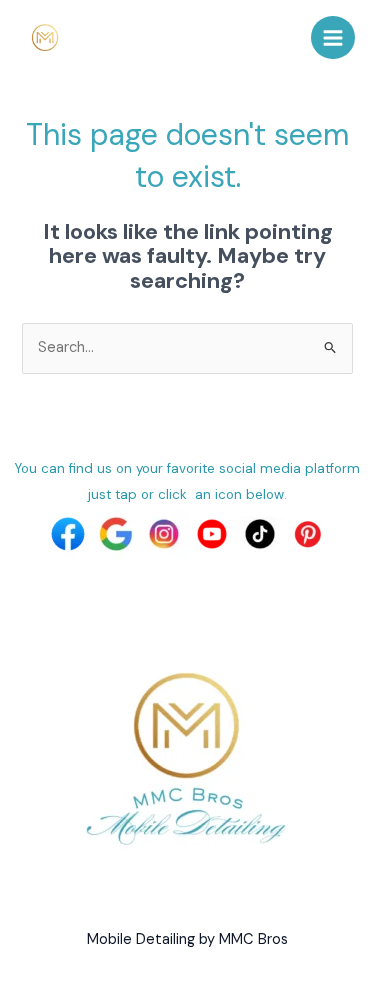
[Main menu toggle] (333, 38)
